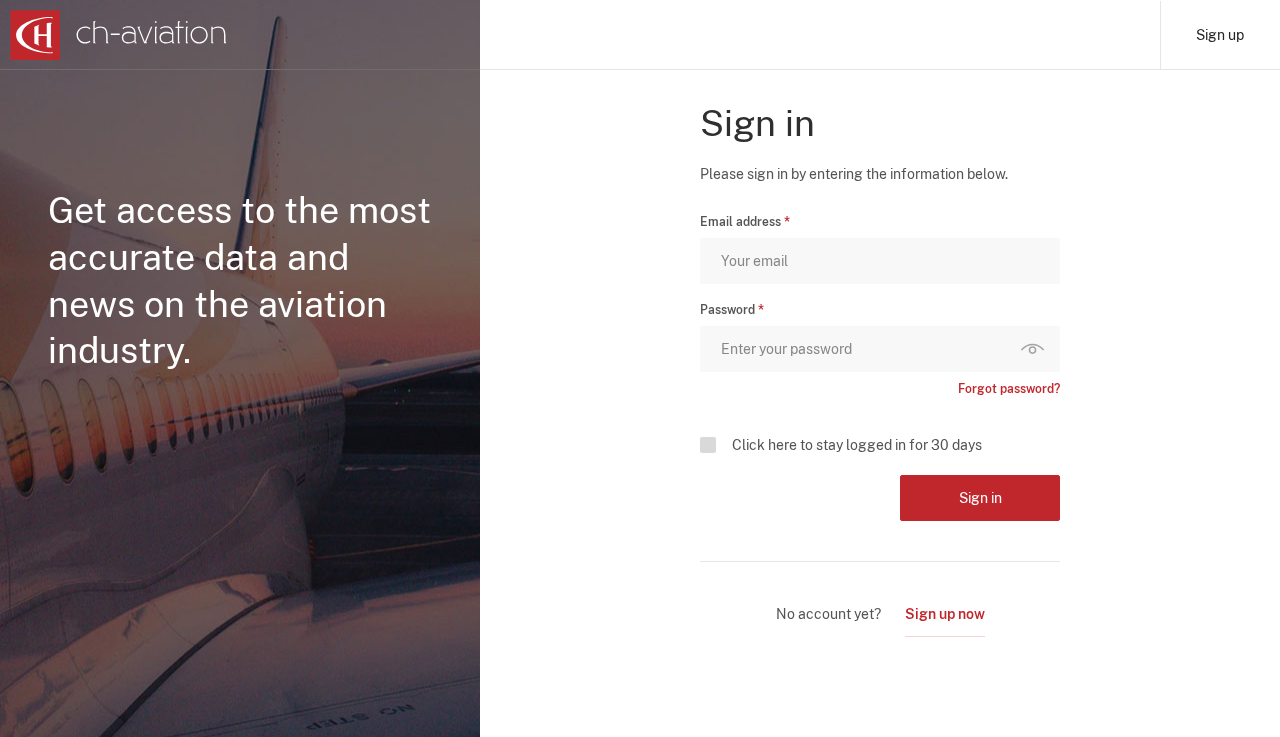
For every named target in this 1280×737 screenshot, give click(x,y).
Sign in (980, 498)
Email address (740, 222)
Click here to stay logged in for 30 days (857, 445)
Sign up (1220, 35)
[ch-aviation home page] (118, 35)
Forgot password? (1009, 389)
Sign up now (945, 614)
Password (727, 310)
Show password (1037, 349)
